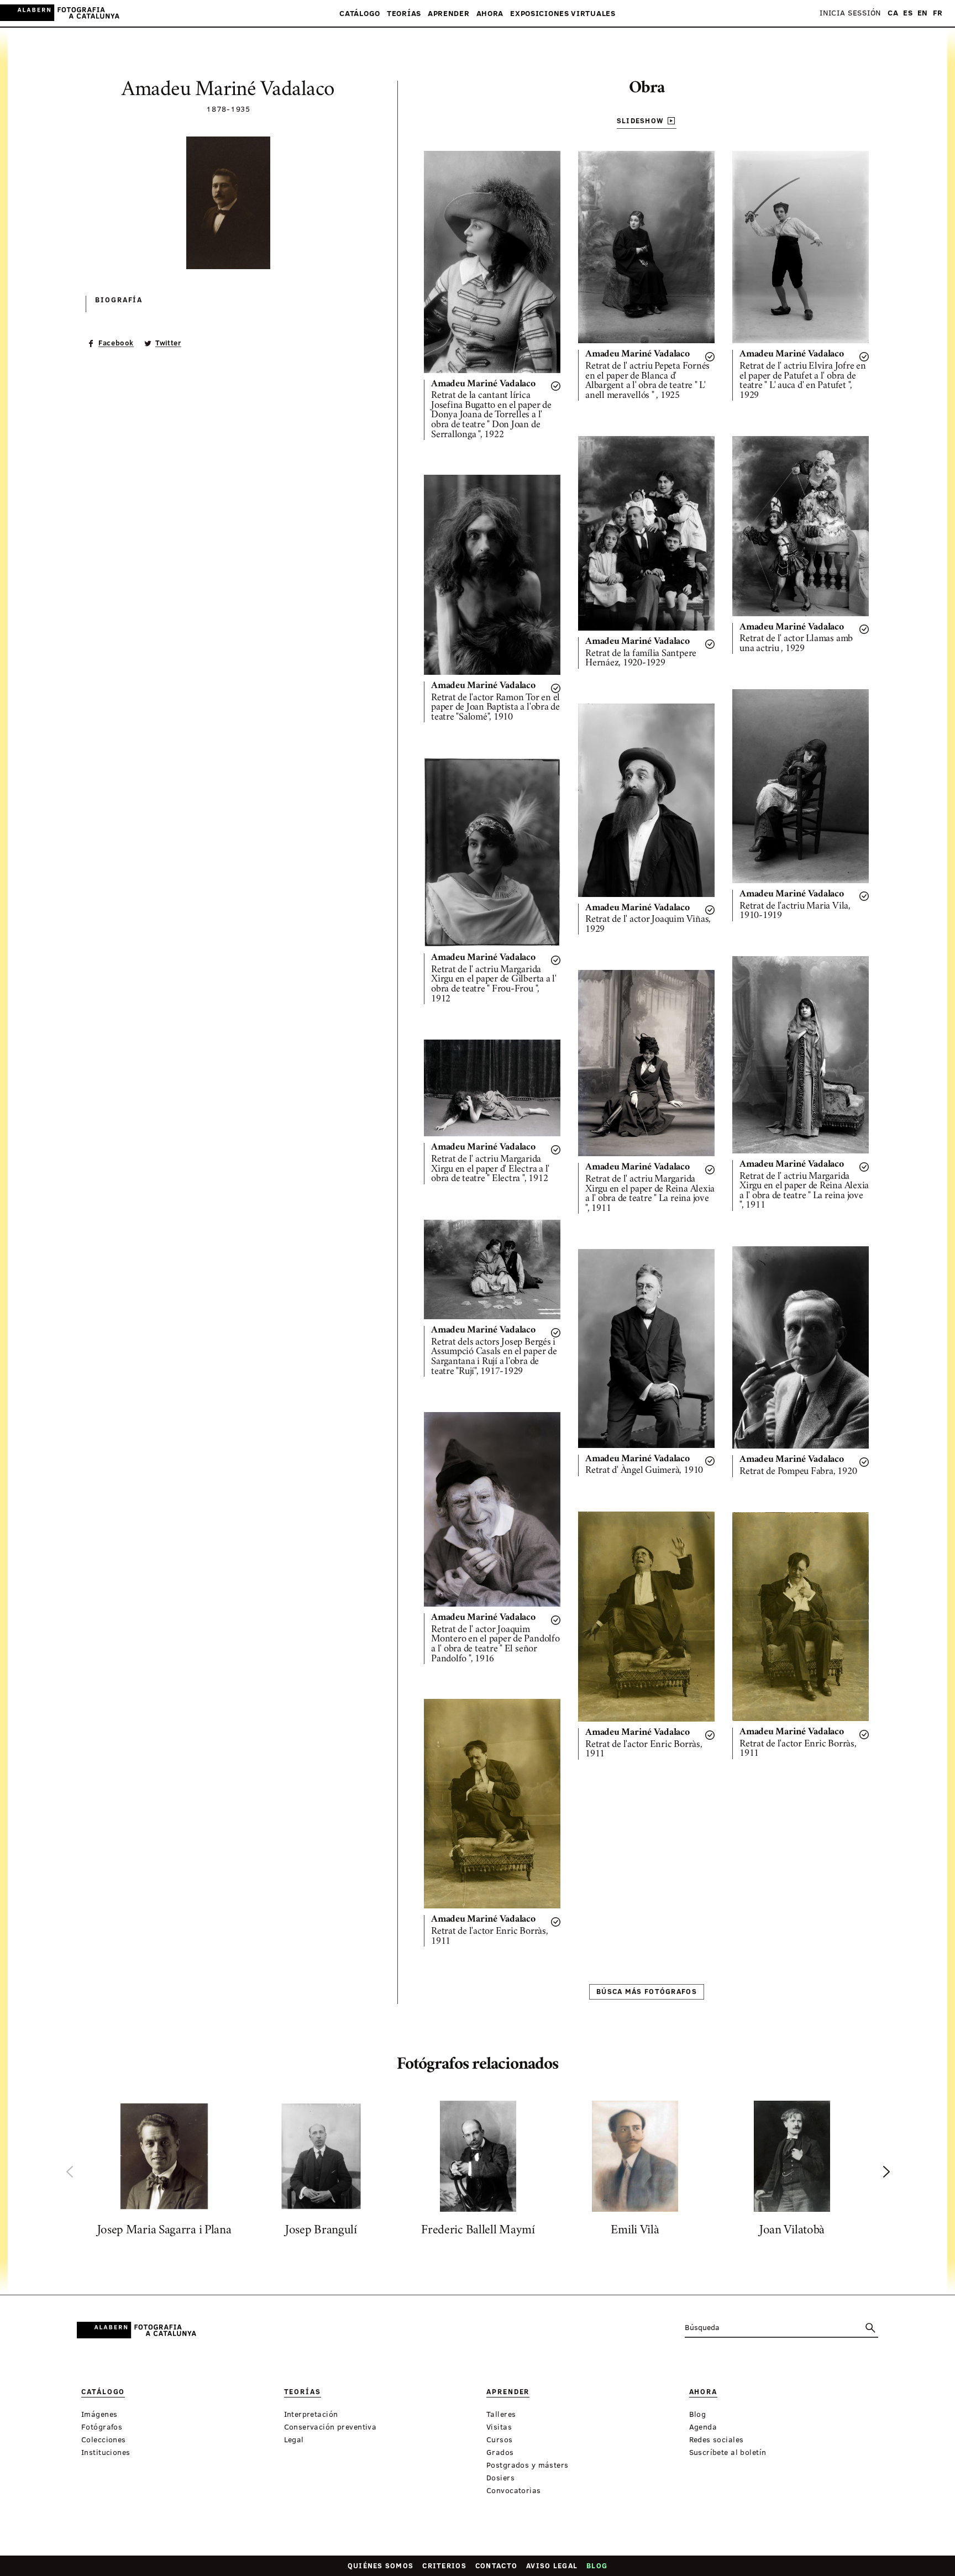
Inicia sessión (850, 13)
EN (923, 13)
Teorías (404, 14)
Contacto (496, 2565)
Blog (597, 2565)
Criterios (444, 2565)
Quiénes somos (381, 2565)
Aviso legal (552, 2565)
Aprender (449, 14)
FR (938, 13)
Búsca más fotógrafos (647, 1991)
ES (908, 13)
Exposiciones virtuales (563, 14)
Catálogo (360, 14)
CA (893, 13)
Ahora (490, 14)
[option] (164, 2171)
